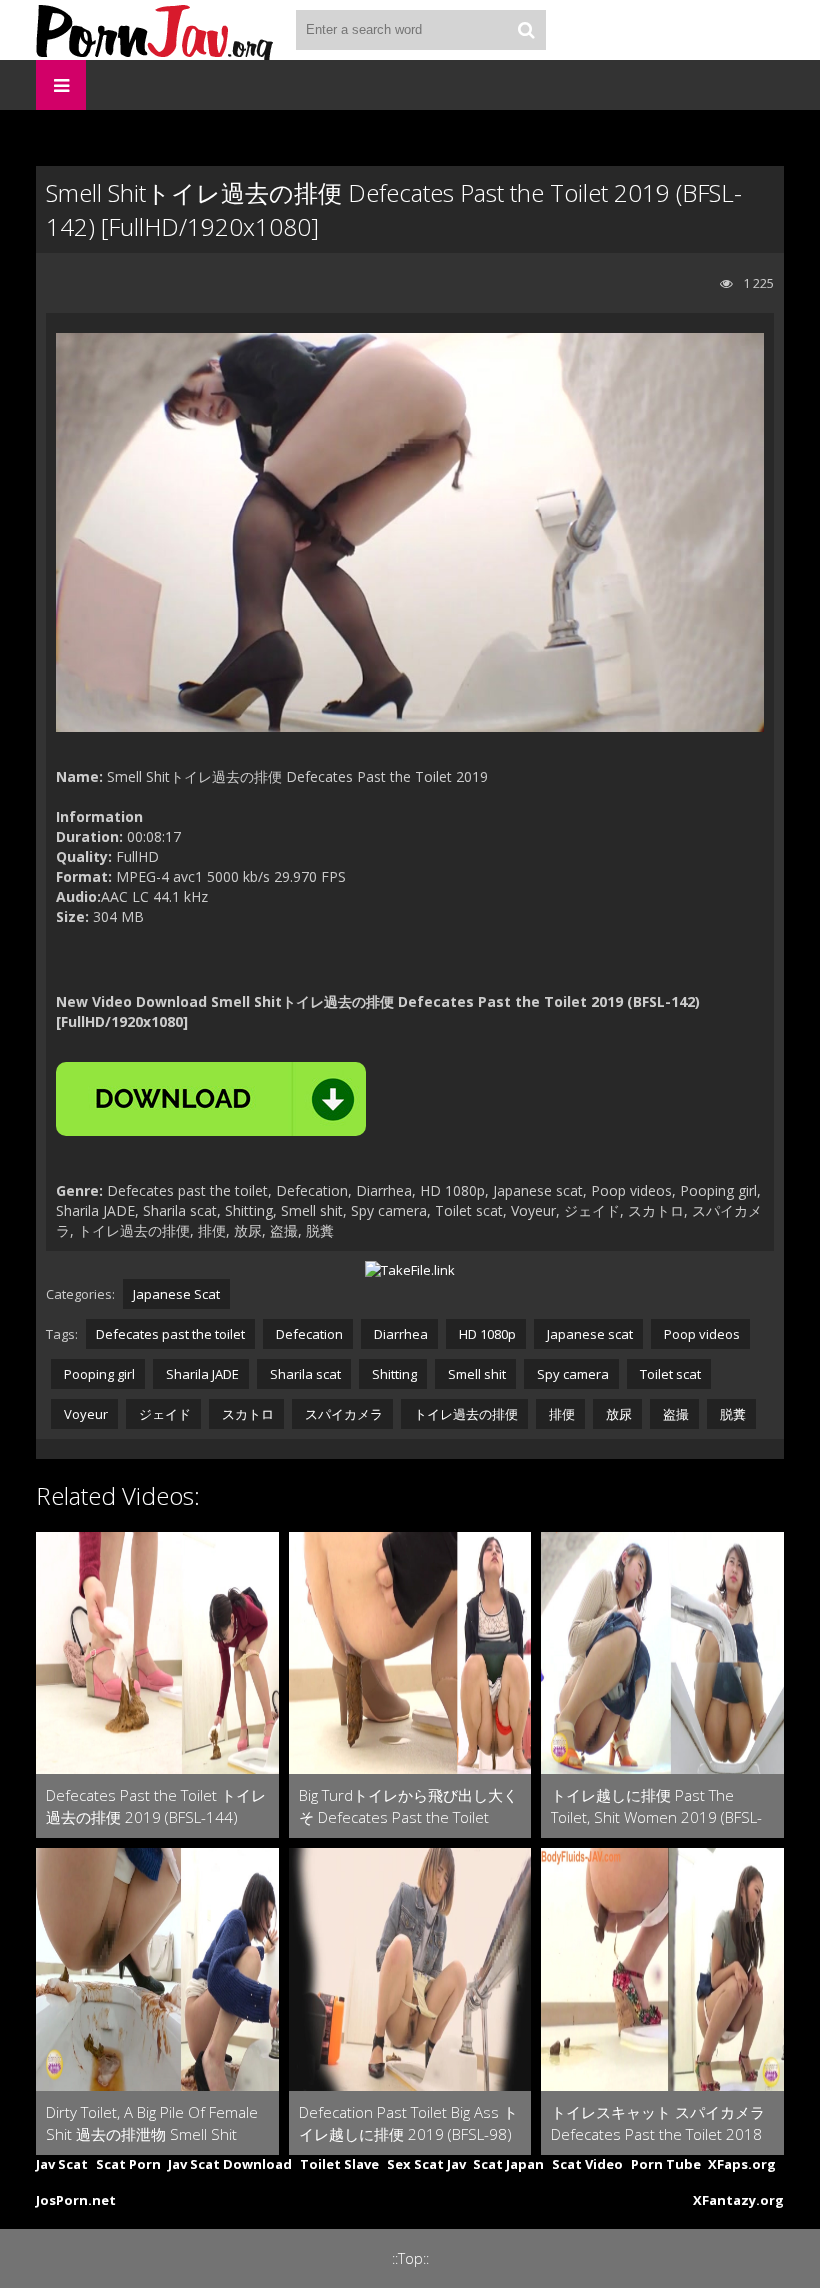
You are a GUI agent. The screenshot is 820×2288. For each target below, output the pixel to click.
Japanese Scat (176, 1294)
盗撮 (674, 1414)
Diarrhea (399, 1334)
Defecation (308, 1334)
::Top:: (410, 2258)
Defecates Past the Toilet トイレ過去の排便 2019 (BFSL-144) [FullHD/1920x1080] (156, 1806)
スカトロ (246, 1414)
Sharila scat (304, 1374)
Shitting (393, 1374)
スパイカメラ (342, 1414)
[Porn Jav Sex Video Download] (156, 30)
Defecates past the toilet (170, 1334)
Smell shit (475, 1374)
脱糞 (731, 1414)
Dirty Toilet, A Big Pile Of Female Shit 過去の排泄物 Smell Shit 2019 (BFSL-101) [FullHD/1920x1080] (152, 2123)
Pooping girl (98, 1374)
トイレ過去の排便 (464, 1414)
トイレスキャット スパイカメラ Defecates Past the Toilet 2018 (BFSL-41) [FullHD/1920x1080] (658, 2123)
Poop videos (700, 1334)
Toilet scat (669, 1374)
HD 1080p (486, 1334)
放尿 (617, 1414)
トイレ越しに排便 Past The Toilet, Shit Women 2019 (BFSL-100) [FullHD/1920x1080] (656, 1806)
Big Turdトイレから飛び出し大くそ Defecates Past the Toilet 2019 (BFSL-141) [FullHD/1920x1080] (408, 1806)
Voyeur (84, 1414)
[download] (211, 1099)
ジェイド (163, 1414)
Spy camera (571, 1374)
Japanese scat (588, 1334)
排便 (560, 1414)
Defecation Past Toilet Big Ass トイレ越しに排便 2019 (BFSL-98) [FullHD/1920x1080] (408, 2123)
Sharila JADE (201, 1374)
